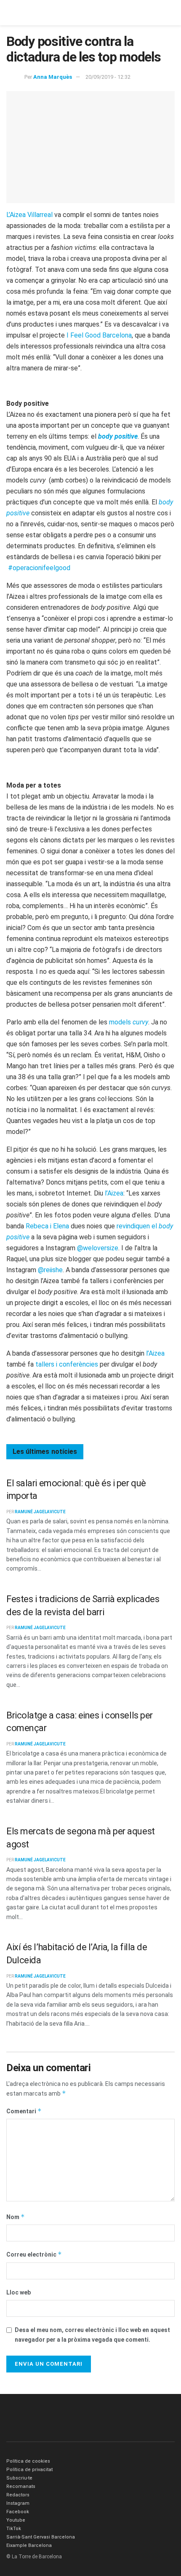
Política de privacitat (29, 2470)
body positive (118, 436)
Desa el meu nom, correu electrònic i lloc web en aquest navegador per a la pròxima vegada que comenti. (92, 2335)
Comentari (24, 2111)
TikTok (14, 2529)
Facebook (18, 2512)
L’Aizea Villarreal (29, 215)
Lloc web (19, 2292)
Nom (16, 2217)
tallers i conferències (67, 1364)
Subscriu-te (19, 2478)
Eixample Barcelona (29, 2545)
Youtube (16, 2520)
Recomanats (21, 2486)
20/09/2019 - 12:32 (108, 77)
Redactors (18, 2495)
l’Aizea (114, 1193)
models (129, 1022)
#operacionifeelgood (39, 568)
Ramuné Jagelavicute (40, 1512)
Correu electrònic (34, 2254)
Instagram (18, 2503)
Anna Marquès (53, 77)
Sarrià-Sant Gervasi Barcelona (41, 2537)
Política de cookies (28, 2461)
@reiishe (50, 1270)
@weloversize (98, 1248)
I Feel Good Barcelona (99, 335)
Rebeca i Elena (47, 1226)
